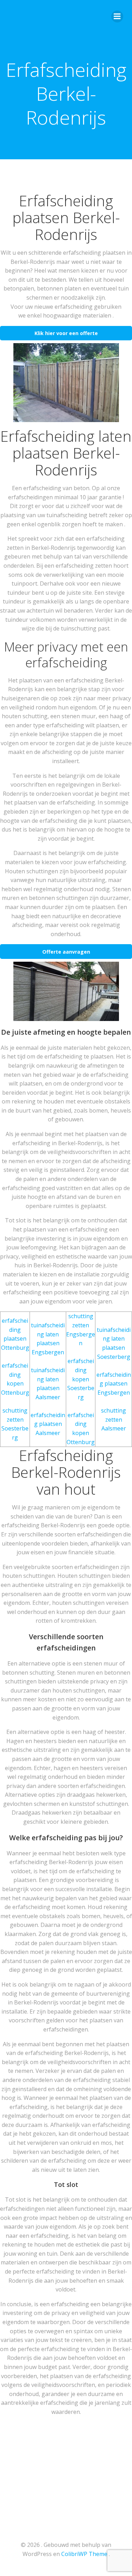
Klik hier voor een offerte (66, 333)
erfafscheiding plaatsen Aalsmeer (48, 1424)
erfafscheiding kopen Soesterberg (81, 1379)
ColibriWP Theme (84, 2554)
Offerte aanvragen (66, 952)
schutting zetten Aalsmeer (114, 1419)
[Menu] (117, 16)
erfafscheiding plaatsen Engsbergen (114, 1384)
